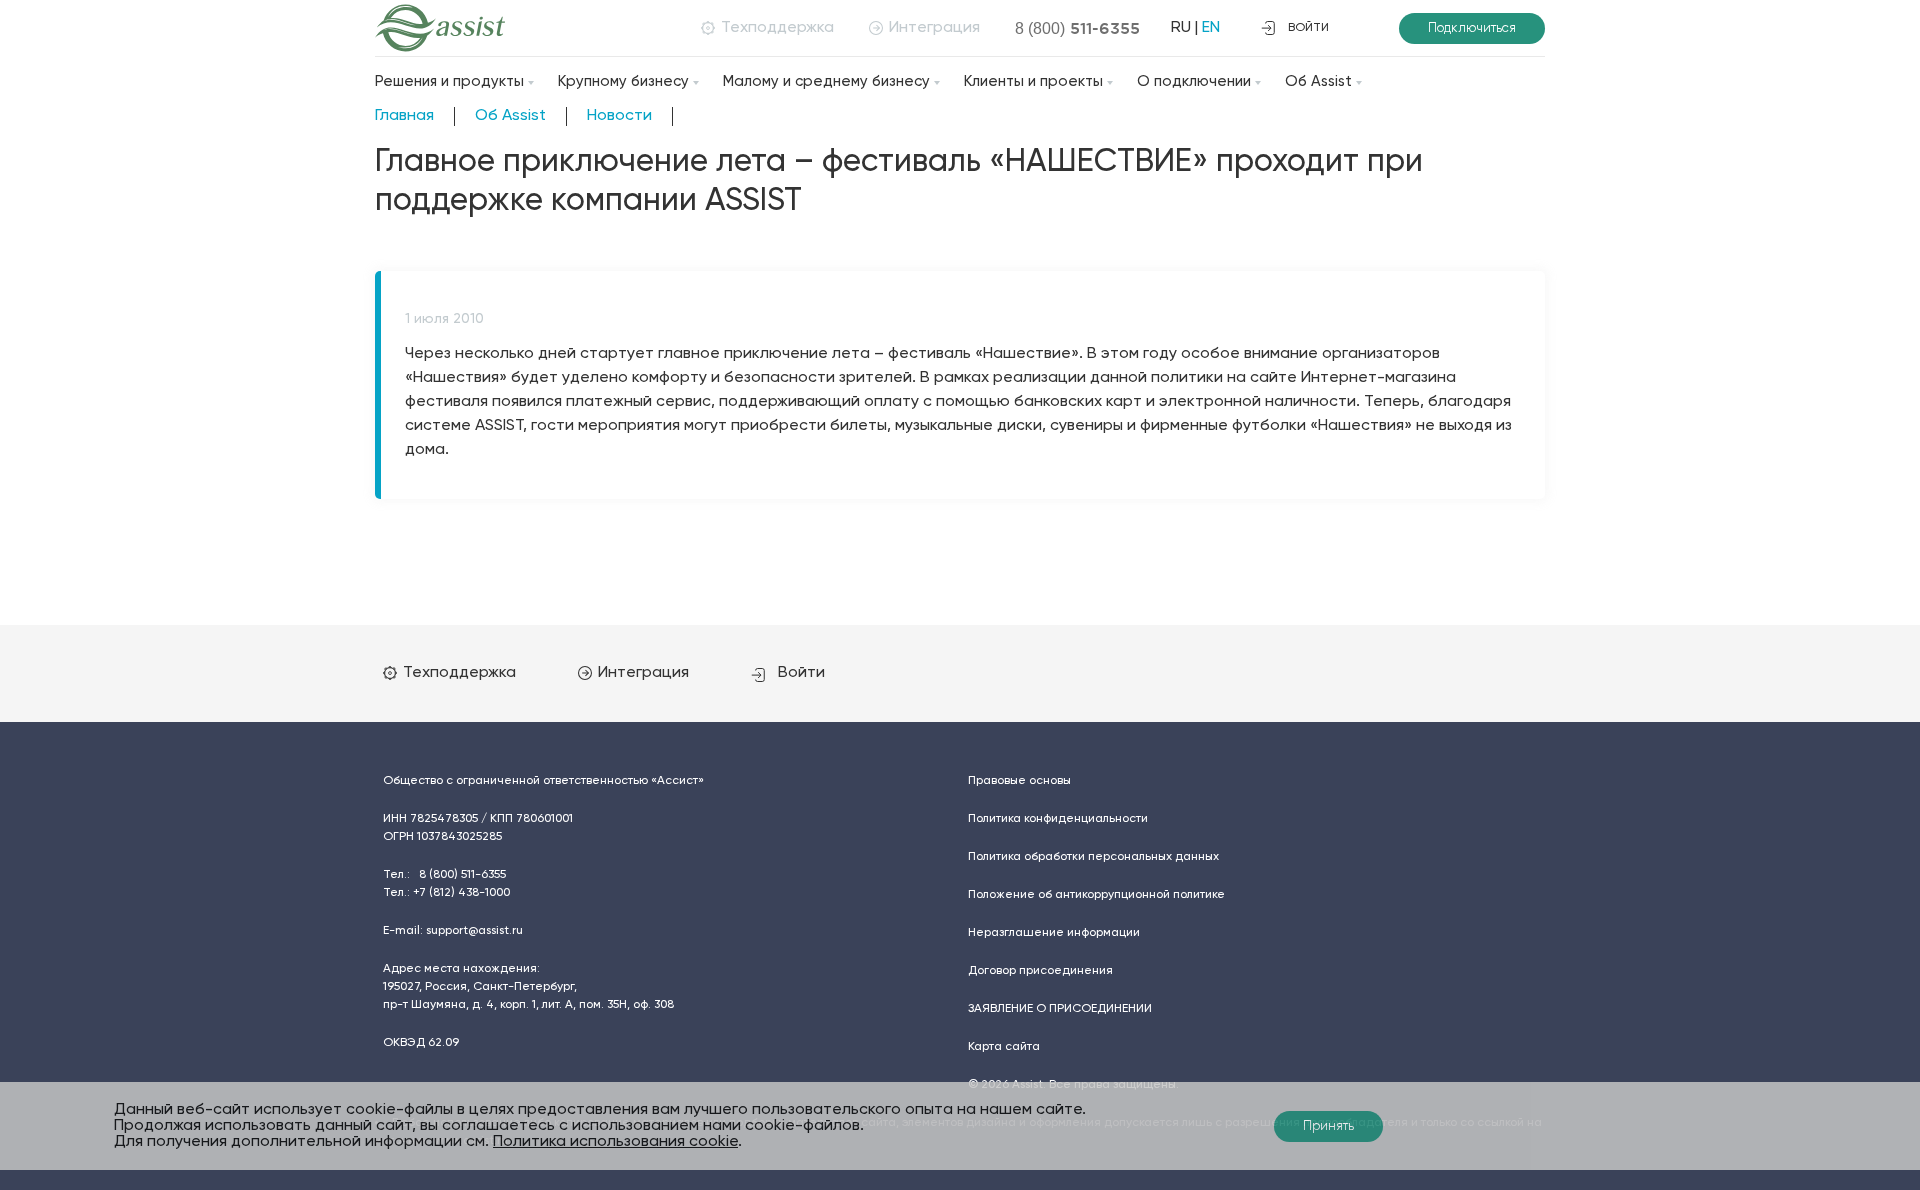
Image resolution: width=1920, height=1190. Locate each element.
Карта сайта (1004, 1047)
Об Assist (1318, 81)
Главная (404, 116)
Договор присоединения (1040, 971)
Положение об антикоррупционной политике (1096, 895)
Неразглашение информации (1054, 933)
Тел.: (444, 875)
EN (1211, 28)
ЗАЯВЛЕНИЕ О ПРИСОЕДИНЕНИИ (1060, 1009)
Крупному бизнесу (623, 81)
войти (1308, 28)
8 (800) (1077, 28)
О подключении (1194, 81)
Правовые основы (1019, 781)
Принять (1328, 1126)
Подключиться (1472, 28)
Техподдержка (777, 28)
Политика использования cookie (615, 1142)
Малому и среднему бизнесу (826, 81)
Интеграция (934, 28)
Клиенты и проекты (1033, 81)
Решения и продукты (449, 81)
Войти (801, 673)
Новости (619, 116)
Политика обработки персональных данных (1093, 857)
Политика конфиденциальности (1058, 819)
